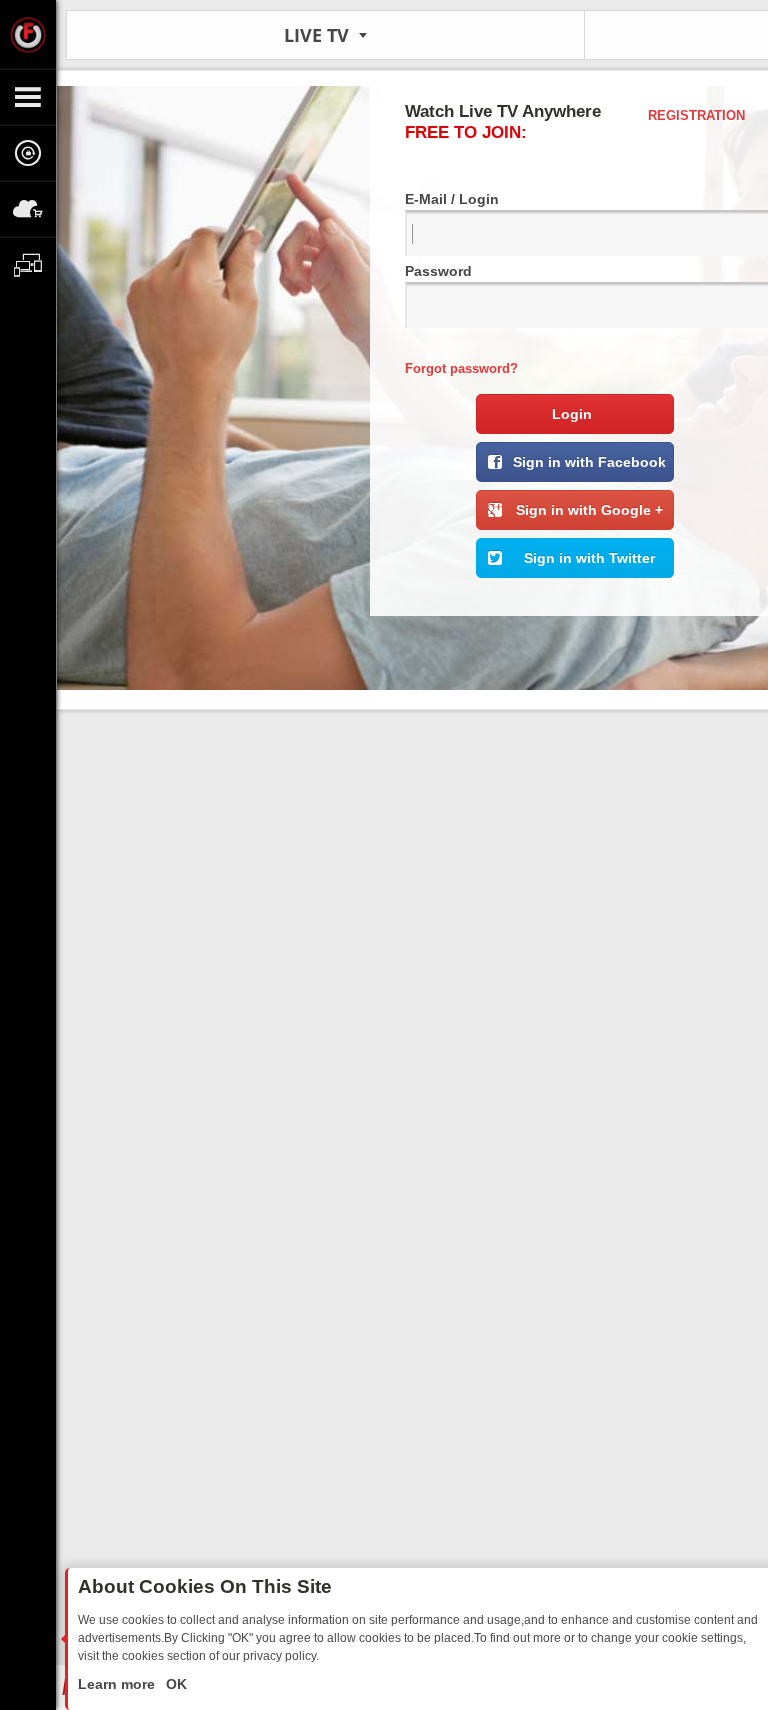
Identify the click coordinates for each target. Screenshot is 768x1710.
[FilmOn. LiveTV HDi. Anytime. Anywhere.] (28, 34)
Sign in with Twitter (589, 558)
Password (438, 271)
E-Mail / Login (452, 199)
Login (572, 414)
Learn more (118, 1684)
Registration (696, 115)
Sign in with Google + (589, 510)
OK (174, 1684)
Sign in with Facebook (589, 462)
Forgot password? (461, 368)
